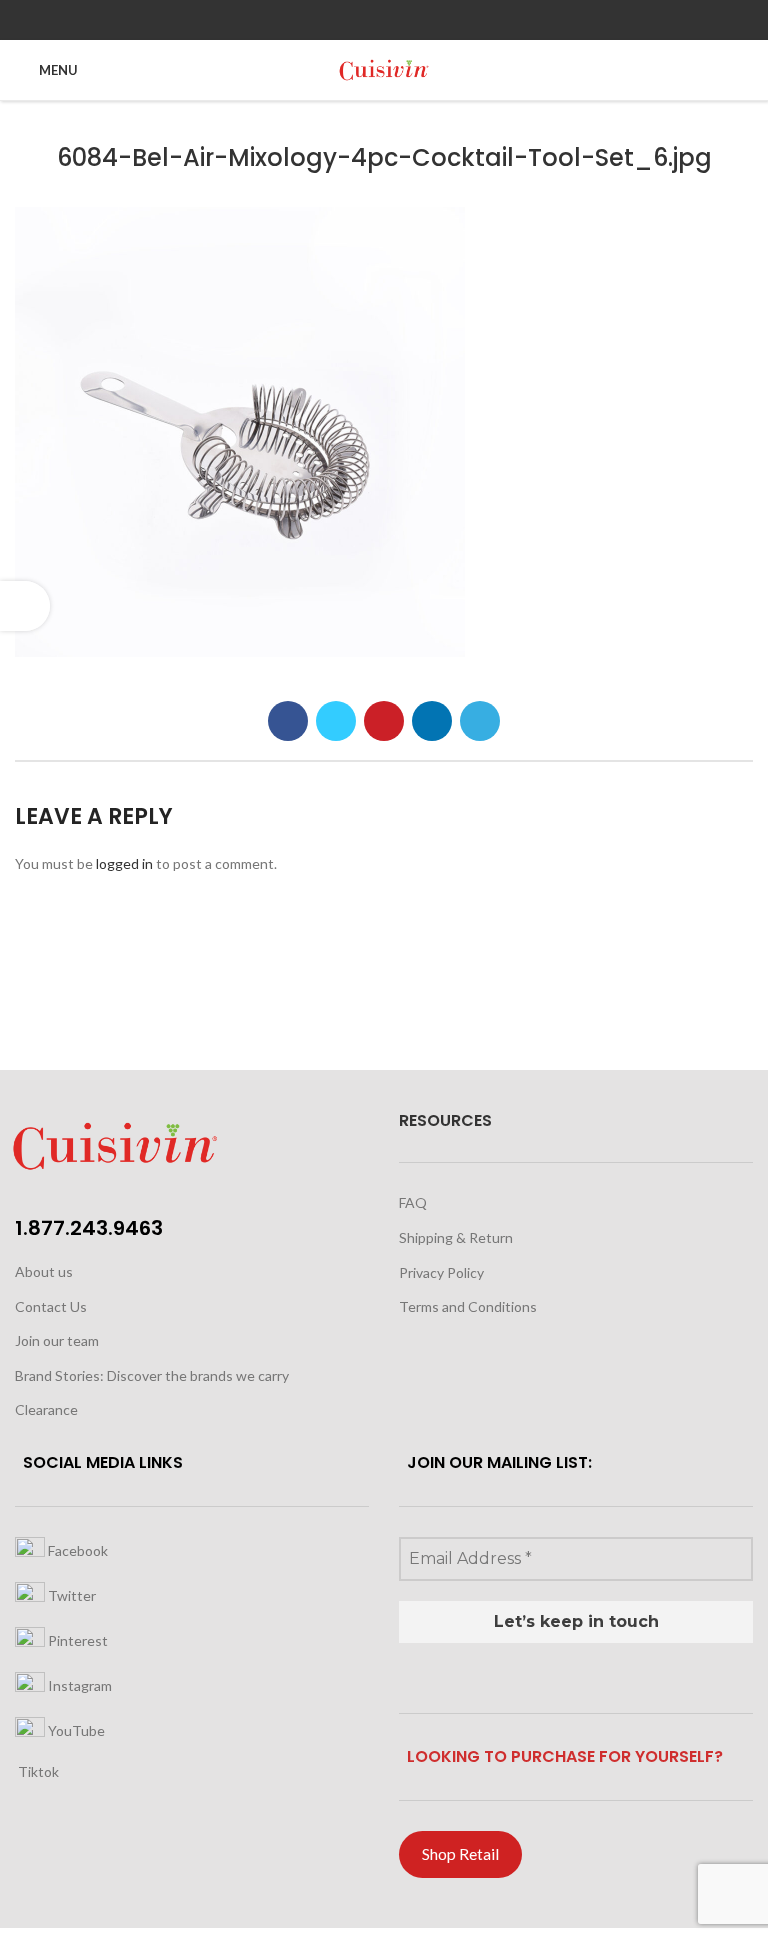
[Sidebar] (25, 606)
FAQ (413, 1202)
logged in (124, 863)
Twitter (70, 1594)
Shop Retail (460, 1853)
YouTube (75, 1729)
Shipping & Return (456, 1237)
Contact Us (51, 1306)
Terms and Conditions (468, 1306)
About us (44, 1271)
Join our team (57, 1340)
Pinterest (76, 1639)
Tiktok (37, 1771)
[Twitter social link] (336, 721)
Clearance (46, 1409)
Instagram (78, 1684)
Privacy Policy (441, 1272)
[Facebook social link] (288, 721)
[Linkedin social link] (432, 721)
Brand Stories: (61, 1375)
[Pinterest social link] (384, 721)
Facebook (76, 1549)
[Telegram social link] (480, 721)
